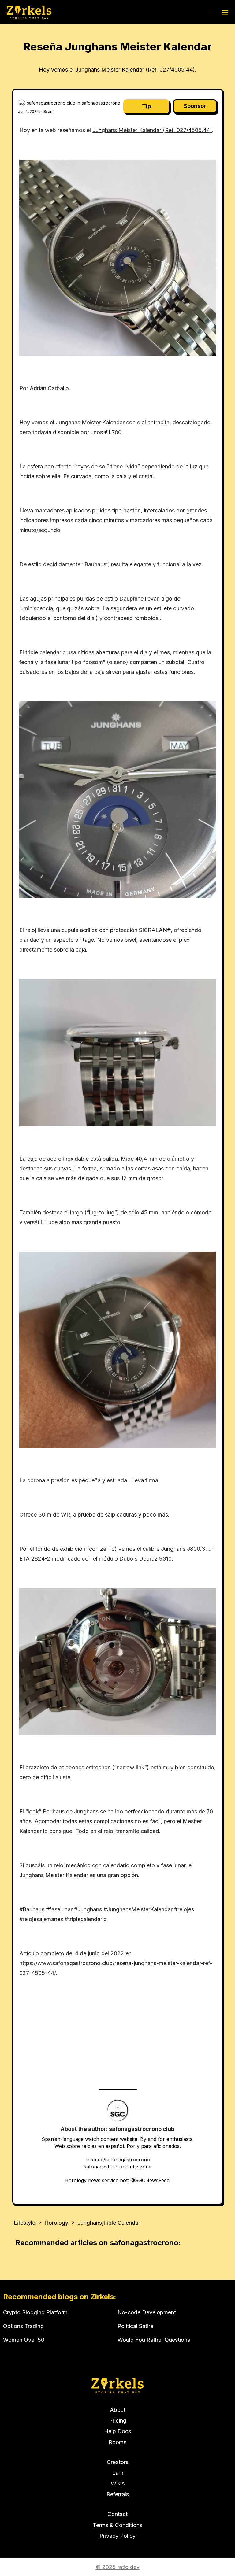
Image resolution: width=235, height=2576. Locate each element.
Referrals (118, 2494)
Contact (117, 2514)
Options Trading (23, 2326)
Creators (118, 2462)
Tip (146, 106)
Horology (56, 2223)
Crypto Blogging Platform (35, 2312)
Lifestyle (24, 2223)
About (118, 2410)
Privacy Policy (117, 2536)
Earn (118, 2473)
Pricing (118, 2421)
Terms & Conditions (117, 2525)
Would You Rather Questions (154, 2340)
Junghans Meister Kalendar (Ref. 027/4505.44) (152, 130)
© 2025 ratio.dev (118, 2567)
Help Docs (117, 2431)
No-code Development (147, 2312)
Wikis (118, 2484)
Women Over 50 (24, 2340)
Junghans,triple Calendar (109, 2223)
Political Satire (135, 2326)
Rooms (117, 2442)
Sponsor (195, 106)
